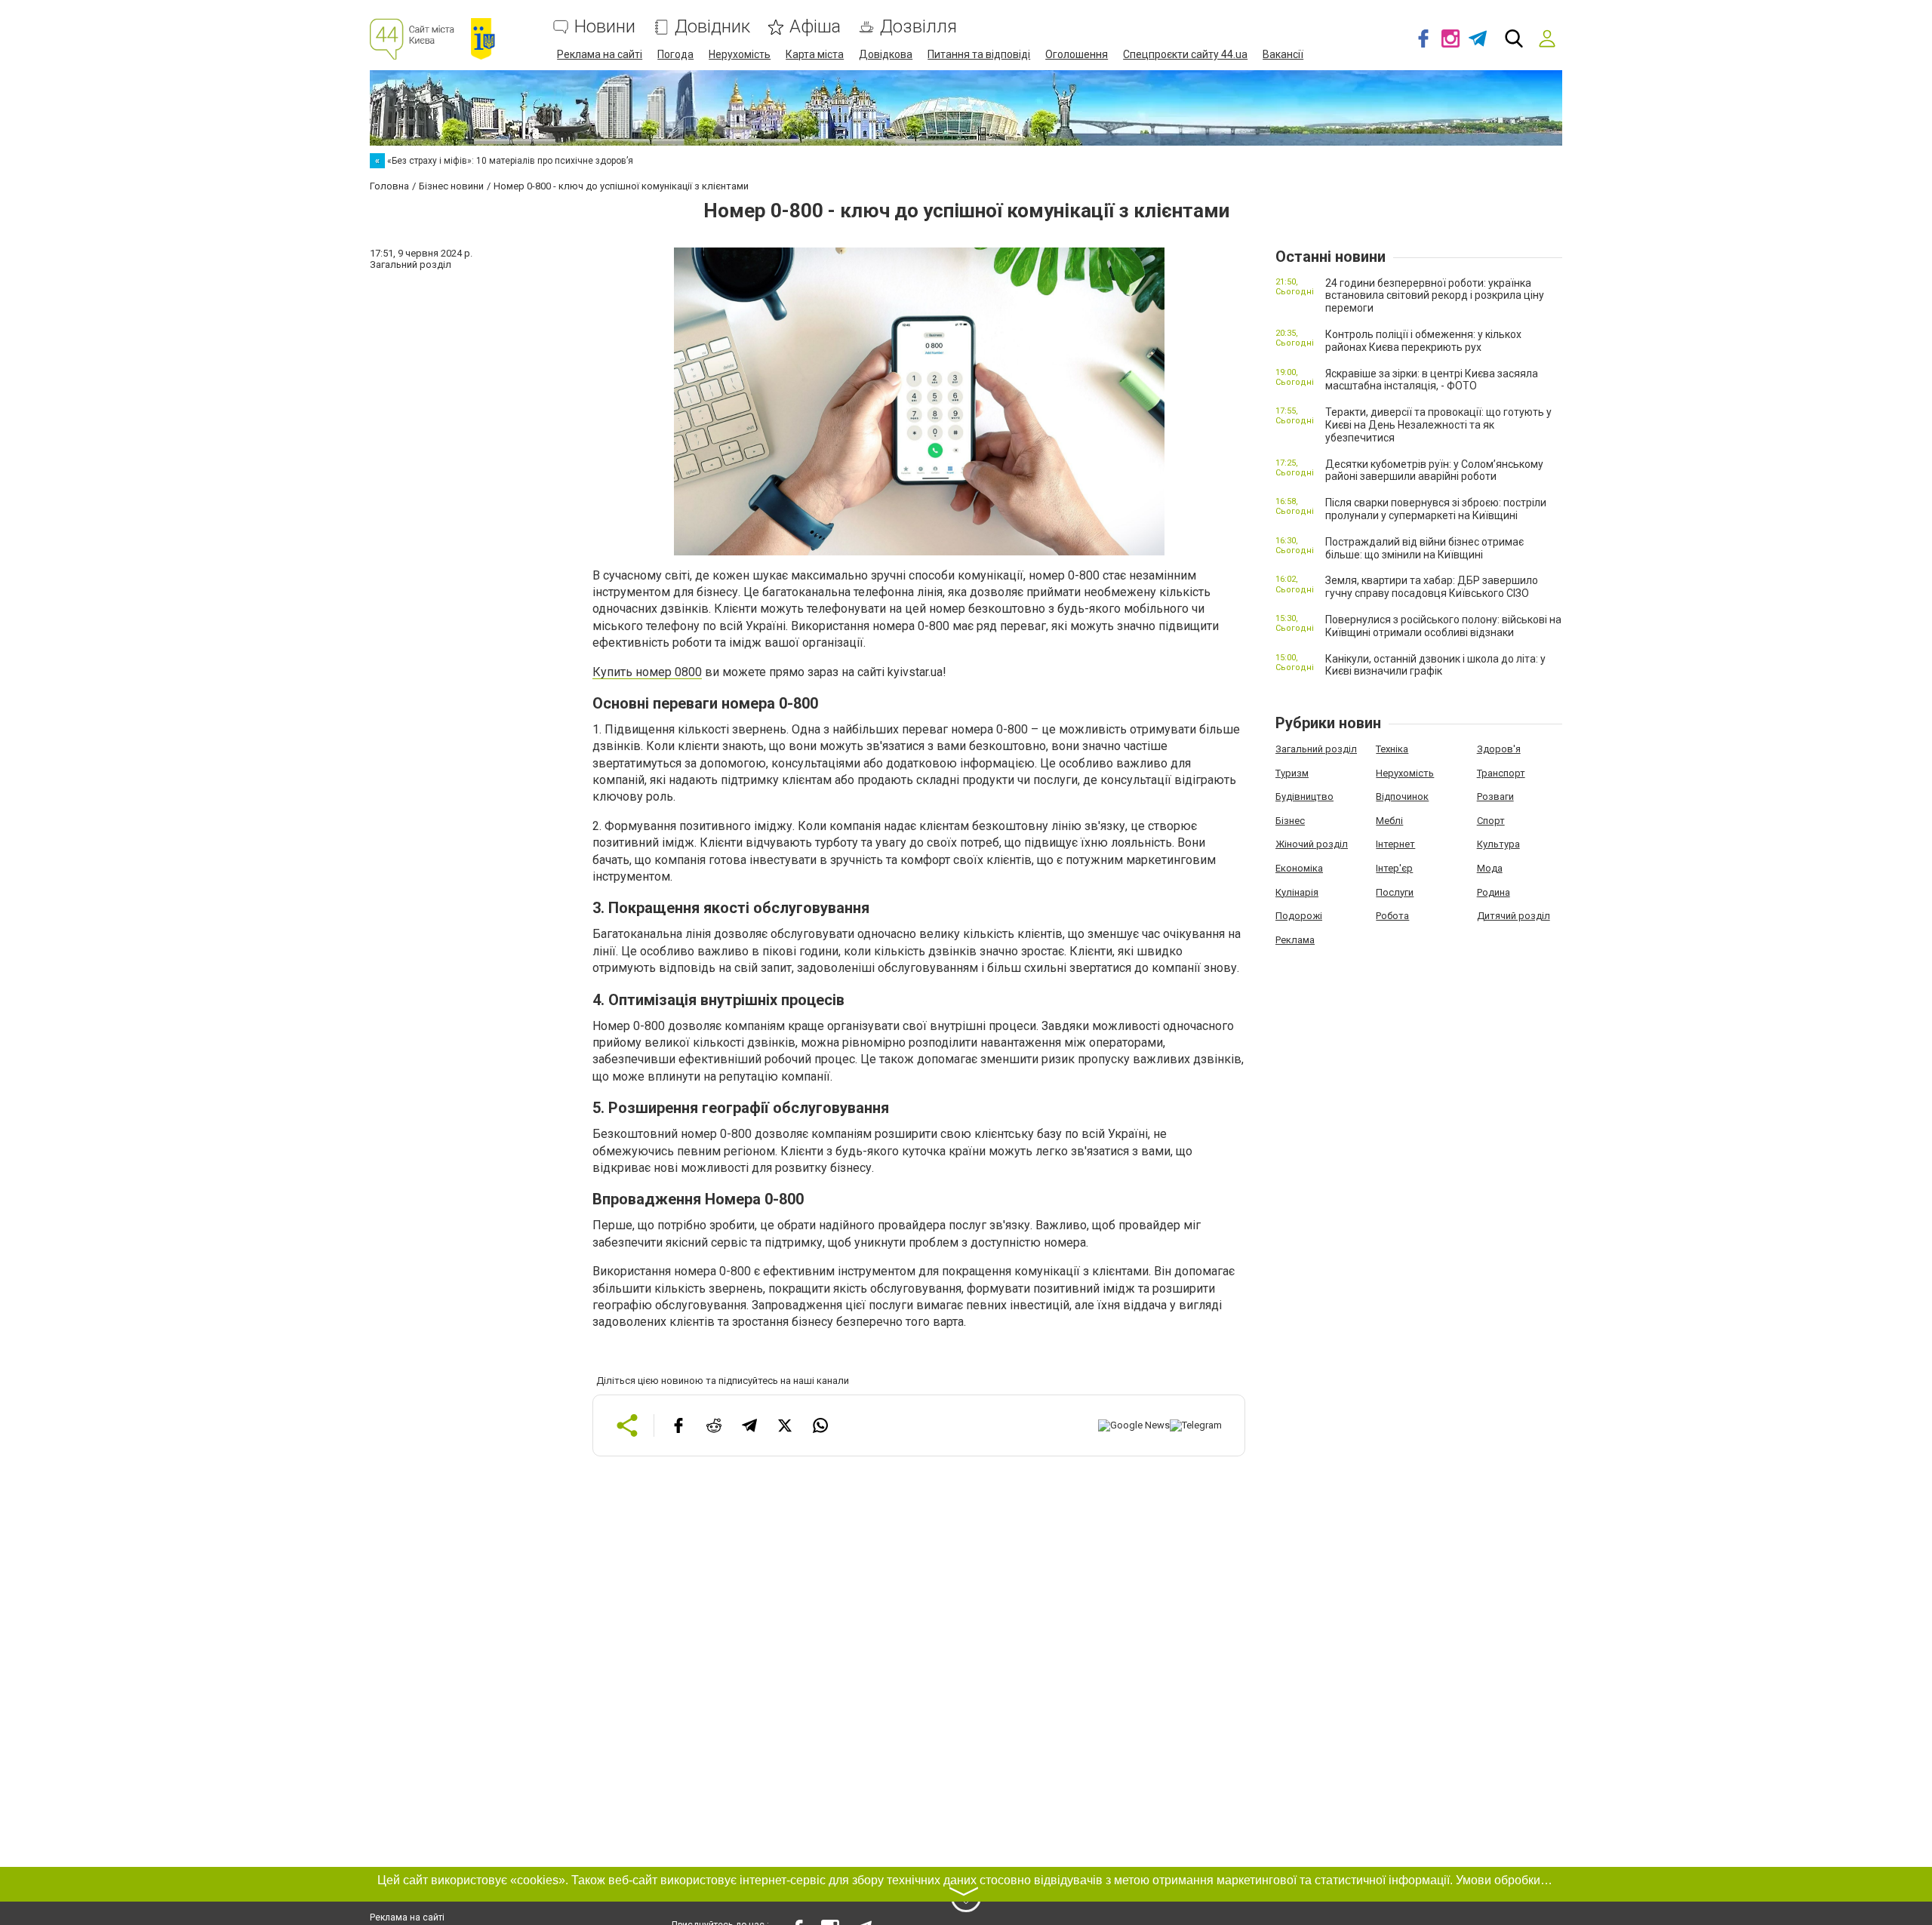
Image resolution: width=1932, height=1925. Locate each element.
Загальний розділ (1316, 749)
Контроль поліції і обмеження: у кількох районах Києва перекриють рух (1423, 341)
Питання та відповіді (979, 54)
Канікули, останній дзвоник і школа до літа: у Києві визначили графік (1435, 665)
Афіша (815, 27)
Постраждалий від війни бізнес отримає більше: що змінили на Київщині (1424, 548)
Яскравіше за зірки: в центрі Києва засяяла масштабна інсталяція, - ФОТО (1432, 380)
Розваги (1495, 796)
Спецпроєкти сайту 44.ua (1185, 54)
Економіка (1299, 868)
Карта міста (815, 54)
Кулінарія (1297, 892)
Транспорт (1501, 773)
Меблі (1389, 821)
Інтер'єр (1394, 868)
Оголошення (1077, 54)
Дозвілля (918, 27)
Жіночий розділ (1312, 844)
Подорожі (1299, 916)
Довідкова (886, 54)
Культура (1498, 844)
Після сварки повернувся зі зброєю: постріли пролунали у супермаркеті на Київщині (1436, 509)
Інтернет (1395, 844)
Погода (675, 54)
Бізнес (1290, 821)
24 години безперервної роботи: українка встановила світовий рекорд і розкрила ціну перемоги (1435, 296)
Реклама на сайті (600, 54)
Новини (605, 27)
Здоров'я (1499, 749)
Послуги (1395, 892)
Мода (1490, 868)
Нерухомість (740, 54)
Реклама (1295, 940)
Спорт (1491, 821)
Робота (1392, 916)
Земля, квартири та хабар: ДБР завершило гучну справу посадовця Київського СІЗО (1432, 587)
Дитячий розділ (1514, 916)
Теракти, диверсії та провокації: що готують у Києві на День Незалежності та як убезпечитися (1438, 425)
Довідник (712, 27)
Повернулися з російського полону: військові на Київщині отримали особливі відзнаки (1443, 626)
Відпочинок (1402, 796)
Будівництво (1304, 796)
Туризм (1292, 773)
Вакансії (1283, 54)
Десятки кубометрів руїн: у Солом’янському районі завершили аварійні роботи (1434, 470)
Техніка (1392, 749)
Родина (1494, 892)
